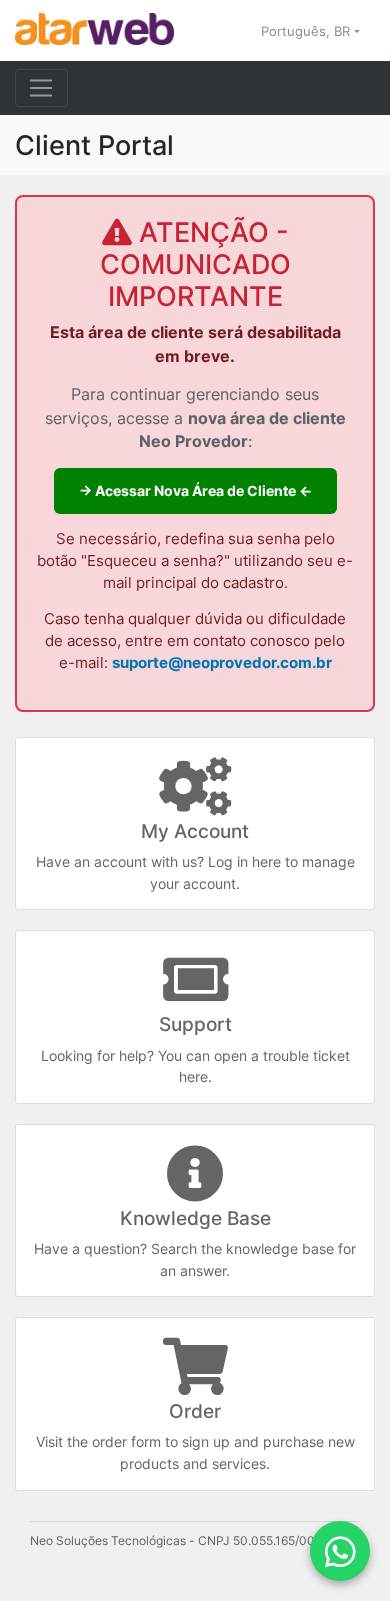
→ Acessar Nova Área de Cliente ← (195, 490)
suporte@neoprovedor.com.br (222, 663)
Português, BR (307, 31)
